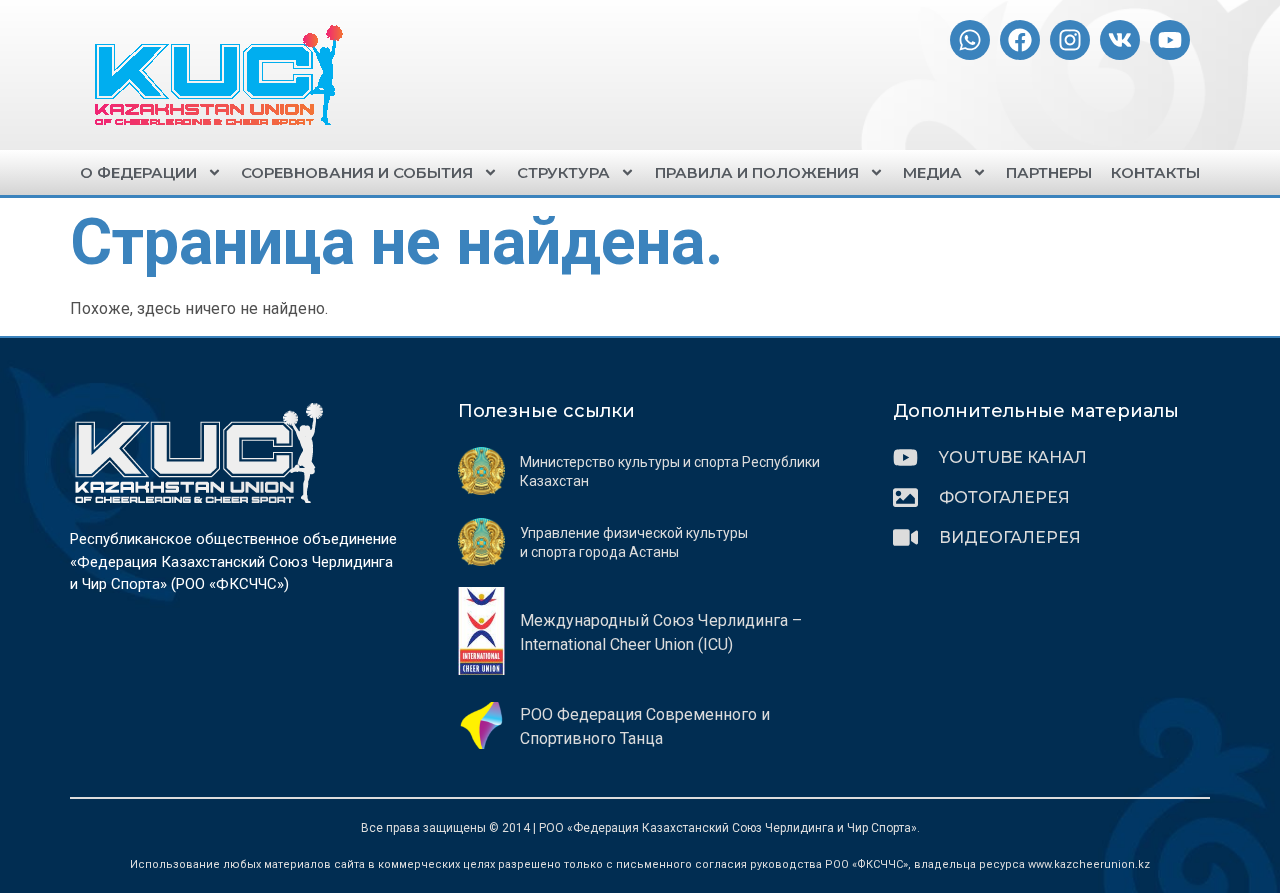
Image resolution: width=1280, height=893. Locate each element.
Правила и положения (757, 172)
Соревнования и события (357, 172)
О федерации (138, 172)
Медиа (932, 172)
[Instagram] (1070, 40)
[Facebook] (1020, 40)
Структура (563, 172)
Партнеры (1049, 172)
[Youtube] (1170, 40)
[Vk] (1120, 40)
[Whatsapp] (970, 40)
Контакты (1155, 172)
